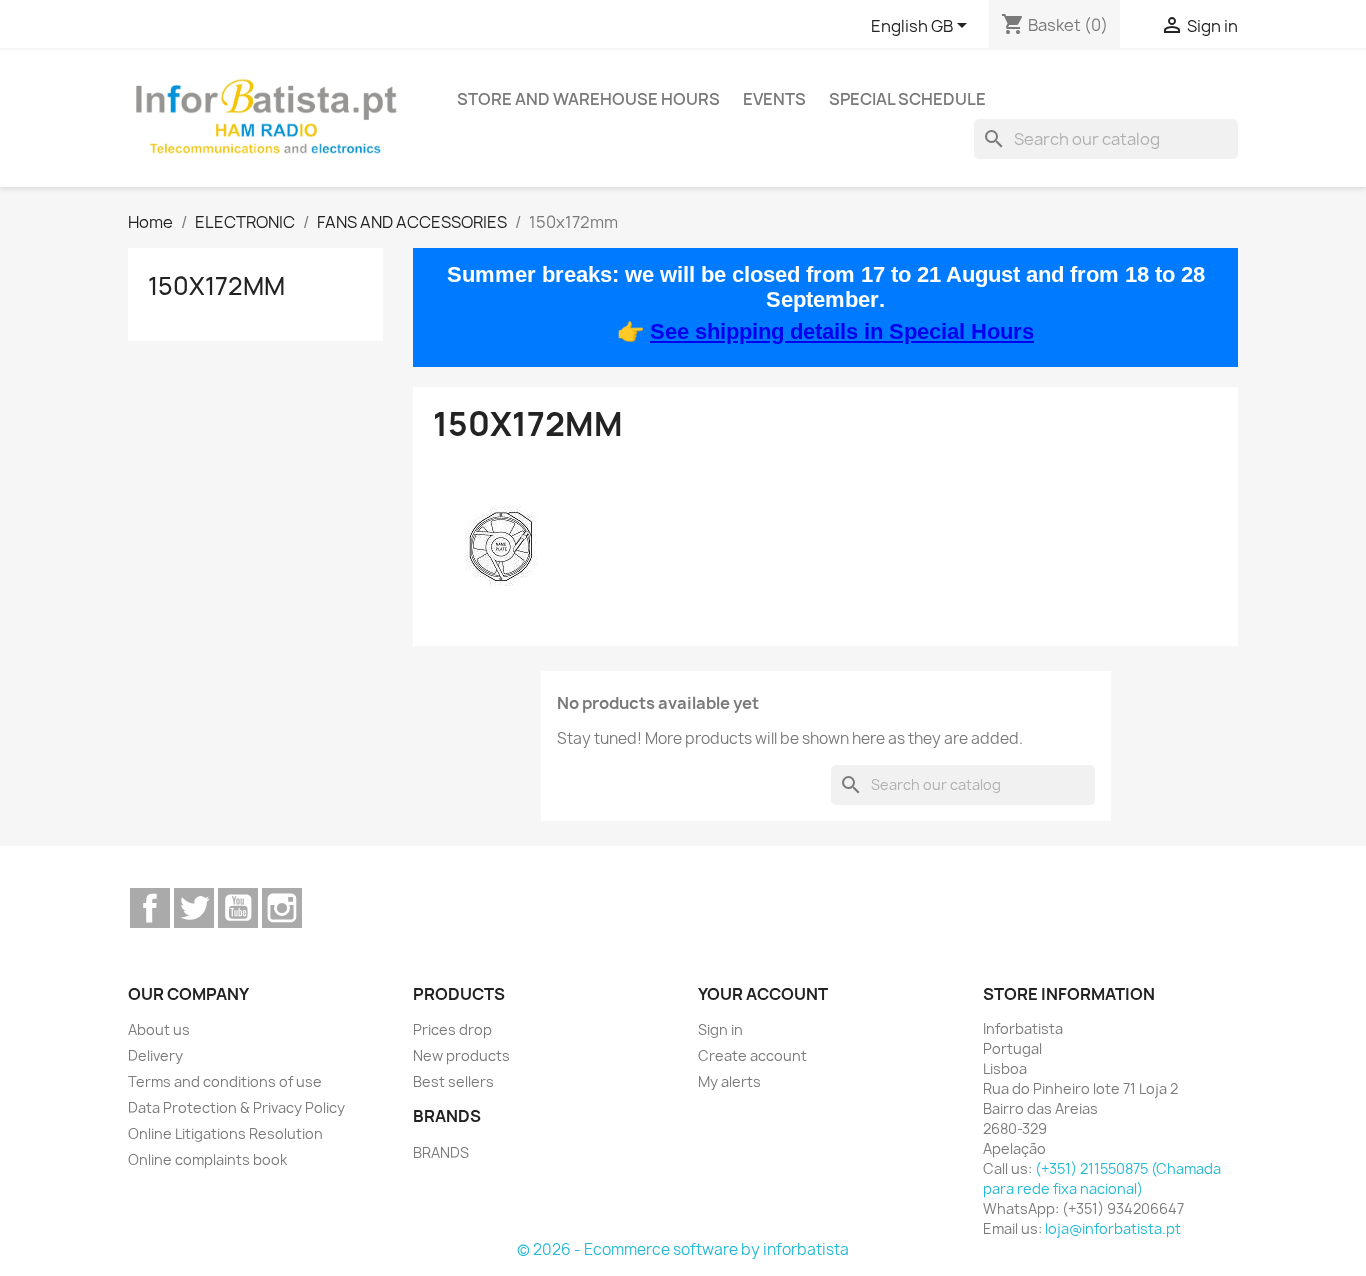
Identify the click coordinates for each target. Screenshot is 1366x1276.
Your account (763, 994)
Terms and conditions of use (225, 1081)
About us (159, 1029)
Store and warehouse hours (588, 99)
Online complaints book (207, 1159)
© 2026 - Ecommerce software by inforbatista (683, 1249)
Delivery (155, 1055)
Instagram (282, 908)
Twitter (194, 908)
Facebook (150, 908)
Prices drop (452, 1029)
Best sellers (453, 1081)
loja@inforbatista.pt (1113, 1228)
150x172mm (216, 286)
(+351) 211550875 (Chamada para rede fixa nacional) (1102, 1178)
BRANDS (441, 1152)
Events (774, 99)
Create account (752, 1055)
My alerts (729, 1081)
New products (461, 1055)
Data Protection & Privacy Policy (236, 1107)
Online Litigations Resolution (225, 1133)
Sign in (720, 1029)
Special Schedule (907, 99)
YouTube (238, 908)
